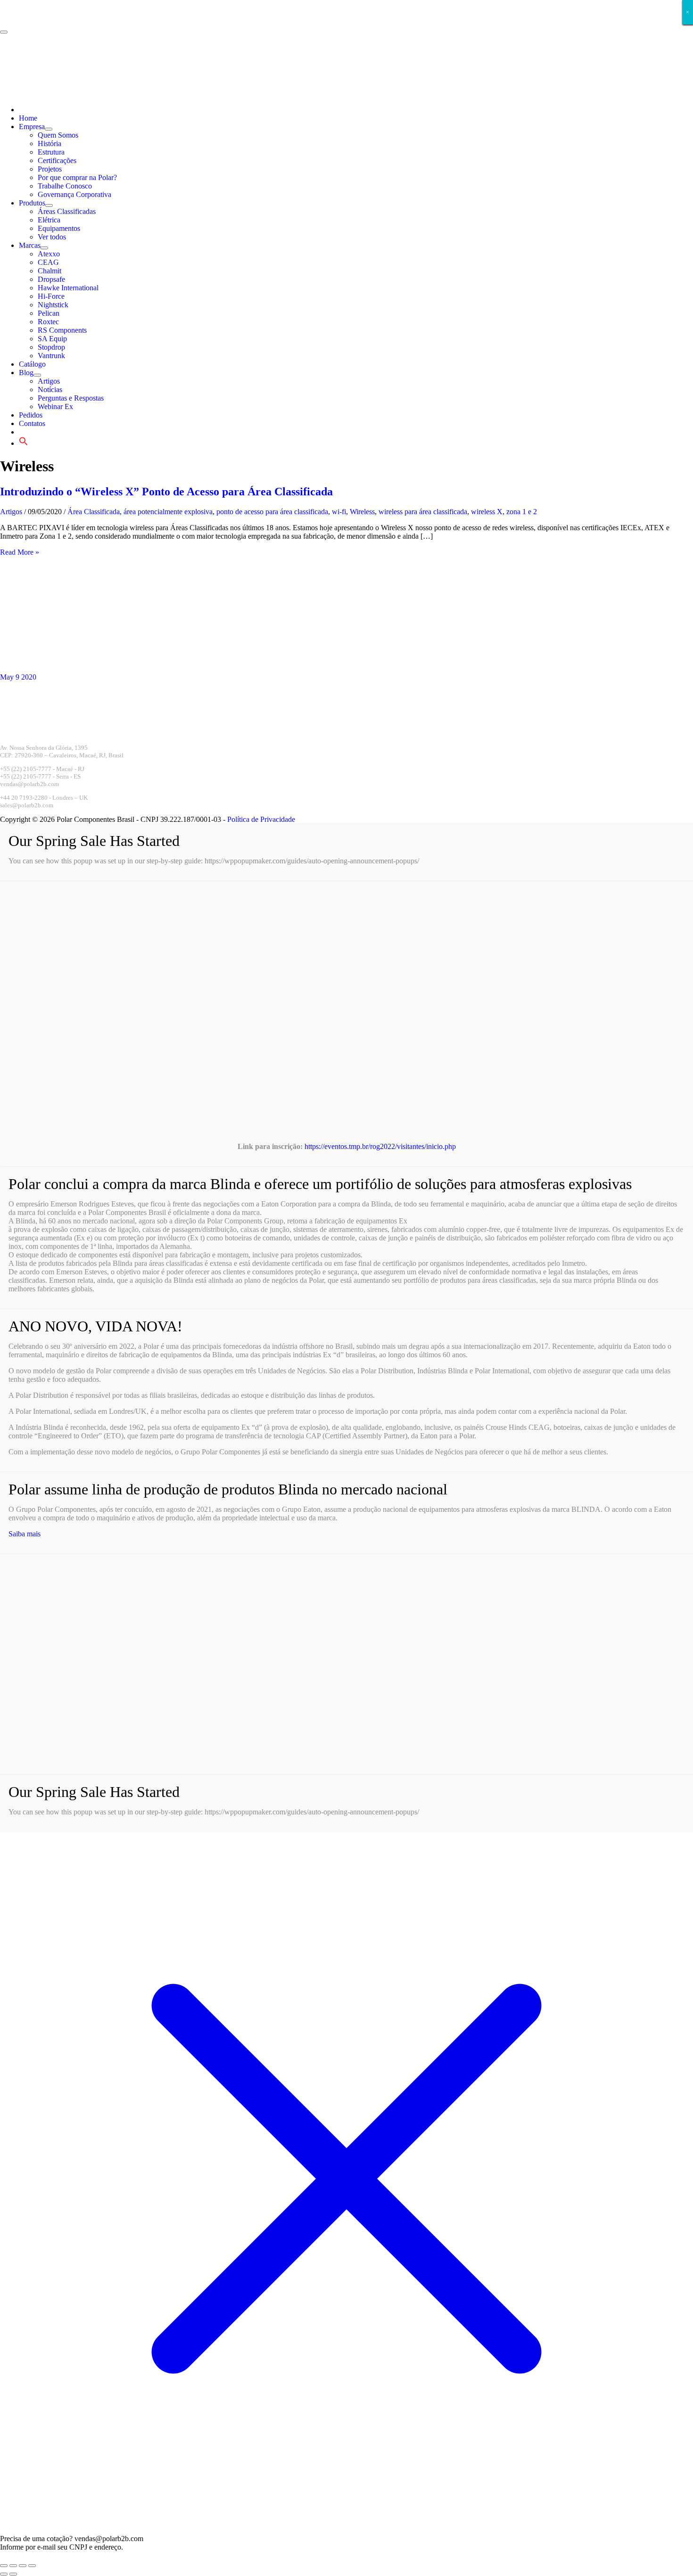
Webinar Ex (55, 406)
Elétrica (49, 220)
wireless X (487, 512)
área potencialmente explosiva (168, 512)
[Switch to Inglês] (90, 110)
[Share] (23, 2566)
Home (28, 118)
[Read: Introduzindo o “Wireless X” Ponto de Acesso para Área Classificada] (118, 669)
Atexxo (49, 254)
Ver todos (52, 237)
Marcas (30, 245)
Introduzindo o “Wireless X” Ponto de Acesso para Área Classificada (166, 492)
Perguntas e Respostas (71, 398)
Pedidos (31, 415)
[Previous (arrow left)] (4, 2574)
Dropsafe (51, 279)
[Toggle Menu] (49, 129)
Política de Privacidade (261, 819)
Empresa (32, 127)
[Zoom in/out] (4, 2566)
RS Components (62, 330)
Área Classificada (94, 512)
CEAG (48, 262)
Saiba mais (25, 1534)
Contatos (32, 423)
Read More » (20, 552)
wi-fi (339, 512)
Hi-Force (51, 296)
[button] (24, 443)
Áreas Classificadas (67, 211)
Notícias (50, 390)
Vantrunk (51, 356)
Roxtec (48, 322)
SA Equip (52, 339)
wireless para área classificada (423, 512)
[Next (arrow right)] (13, 2574)
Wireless (362, 512)
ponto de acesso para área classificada (272, 512)
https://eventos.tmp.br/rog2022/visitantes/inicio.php (380, 1146)
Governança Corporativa (74, 194)
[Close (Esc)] (32, 2566)
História (49, 144)
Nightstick (53, 305)
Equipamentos (59, 228)
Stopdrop (51, 347)
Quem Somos (58, 135)
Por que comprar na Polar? (77, 177)
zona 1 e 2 (522, 512)
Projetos (50, 169)
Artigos (49, 381)
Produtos (32, 203)
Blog (26, 373)
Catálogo (32, 364)
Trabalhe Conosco (65, 186)
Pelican (49, 313)
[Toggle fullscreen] (13, 2566)
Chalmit (49, 271)
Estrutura (51, 152)
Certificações (57, 160)
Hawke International (68, 288)
